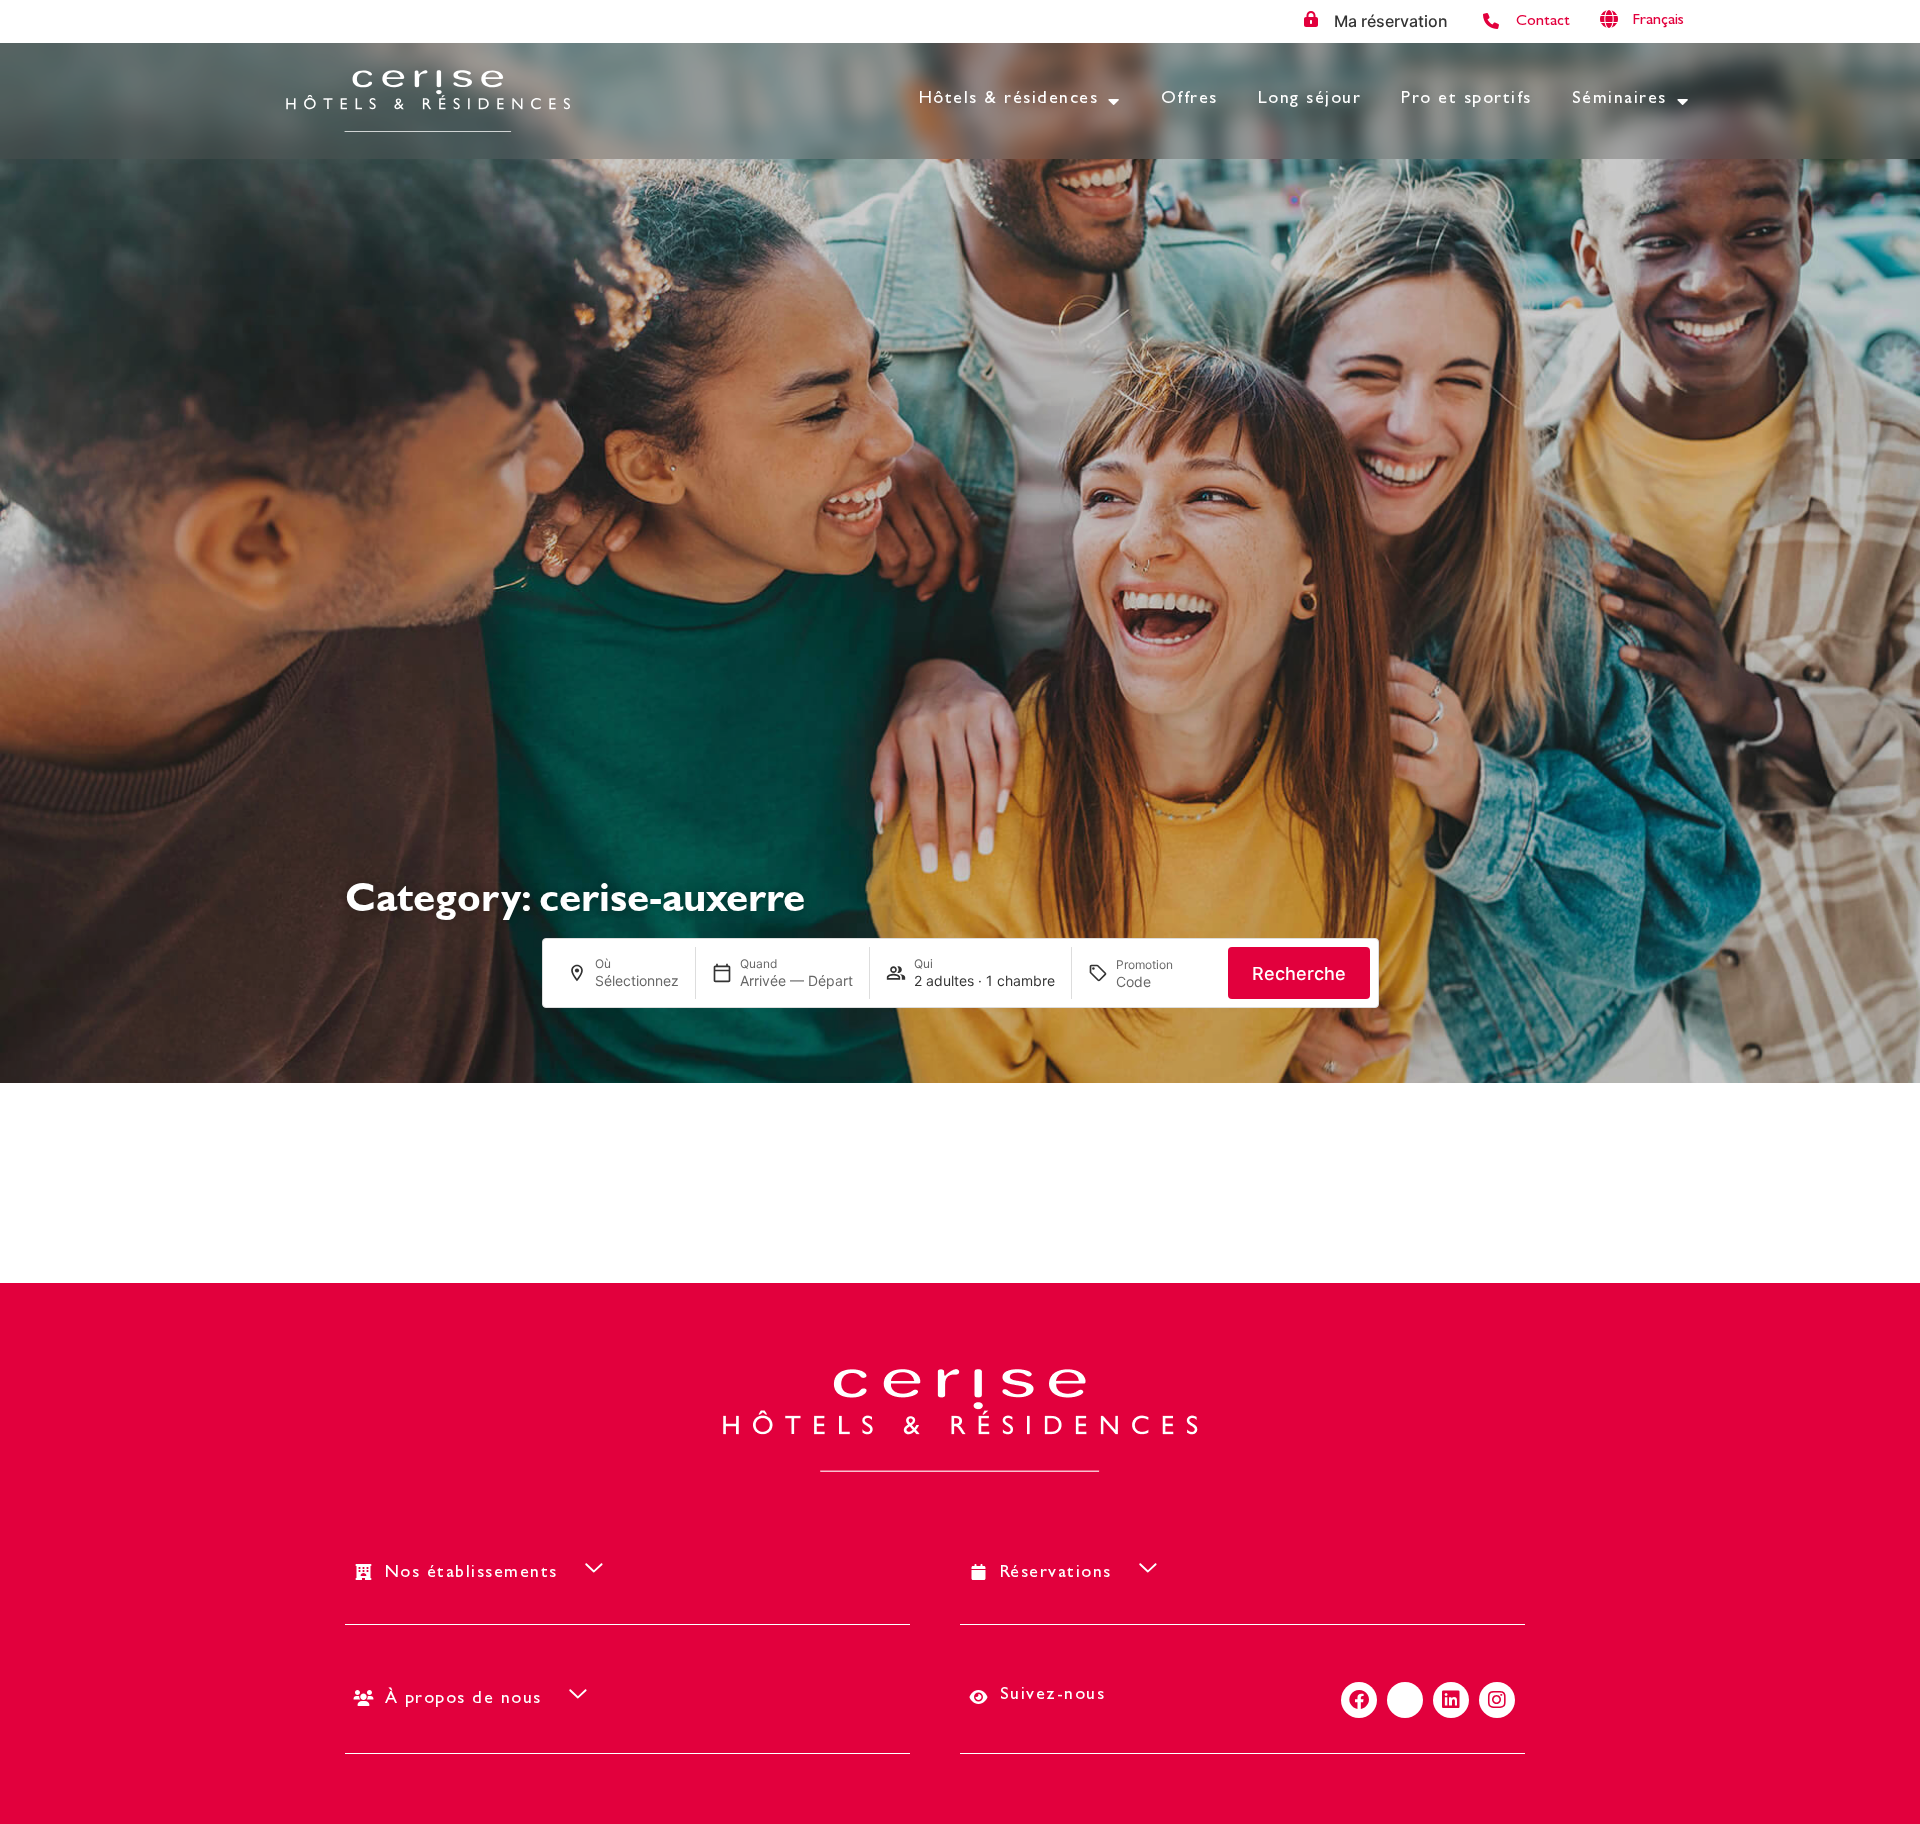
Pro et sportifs (1466, 100)
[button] (1673, 20)
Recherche (1299, 973)
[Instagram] (1497, 1700)
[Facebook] (1359, 1700)
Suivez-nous (1053, 1696)
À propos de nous (463, 1700)
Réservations (1056, 1574)
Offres (1189, 100)
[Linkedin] (1451, 1700)
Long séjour (1310, 100)
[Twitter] (1405, 1700)
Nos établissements (471, 1574)
